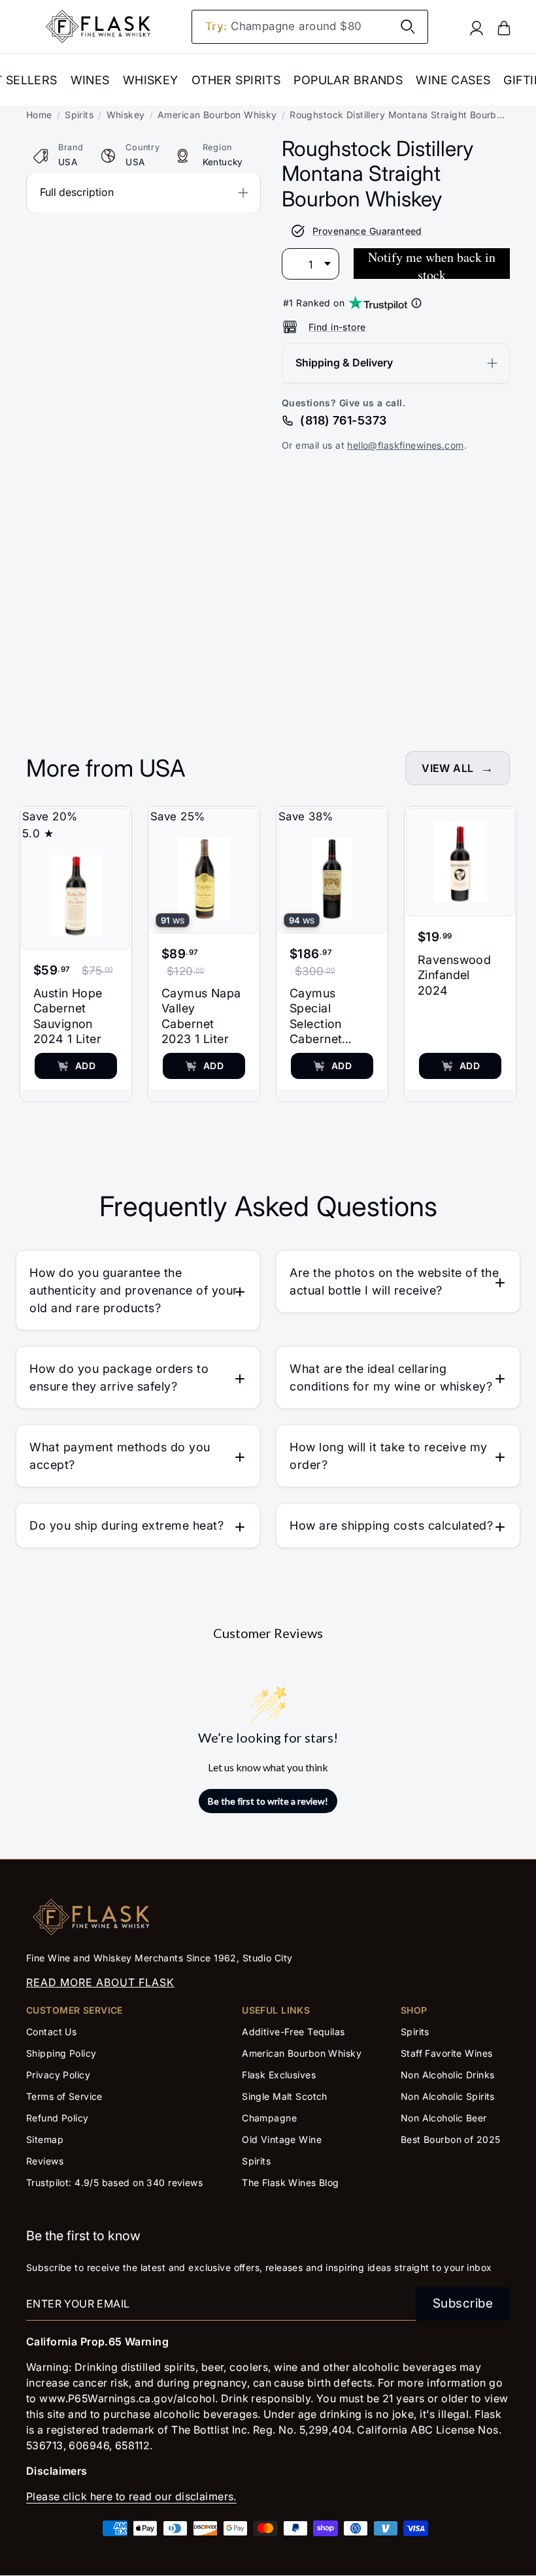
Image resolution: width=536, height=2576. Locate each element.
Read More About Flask (100, 1982)
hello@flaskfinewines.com (405, 445)
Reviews (45, 2161)
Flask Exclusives (279, 2075)
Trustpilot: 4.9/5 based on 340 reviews (114, 2182)
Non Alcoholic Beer (444, 2118)
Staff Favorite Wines (447, 2053)
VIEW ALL (447, 768)
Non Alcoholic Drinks (448, 2075)
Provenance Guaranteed (367, 231)
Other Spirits (236, 80)
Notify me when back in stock (432, 264)
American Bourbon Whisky (217, 115)
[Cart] (504, 27)
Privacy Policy (58, 2075)
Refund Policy (58, 2118)
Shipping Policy (61, 2053)
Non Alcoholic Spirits (448, 2096)
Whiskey (151, 80)
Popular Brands (348, 80)
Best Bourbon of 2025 (451, 2139)
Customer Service (75, 2010)
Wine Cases (453, 80)
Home (39, 115)
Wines (90, 80)
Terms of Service (64, 2096)
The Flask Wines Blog (291, 2182)
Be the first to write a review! (268, 1801)
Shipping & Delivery (344, 362)
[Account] (477, 27)
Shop (414, 2010)
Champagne (269, 2118)
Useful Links (276, 2010)
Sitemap (45, 2139)
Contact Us (51, 2032)
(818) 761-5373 (343, 420)
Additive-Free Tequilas (293, 2032)
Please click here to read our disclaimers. (131, 2496)
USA (68, 162)
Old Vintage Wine (282, 2139)
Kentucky (223, 162)
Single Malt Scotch (286, 2096)
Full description (77, 192)
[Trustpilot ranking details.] (416, 303)
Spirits (79, 115)
